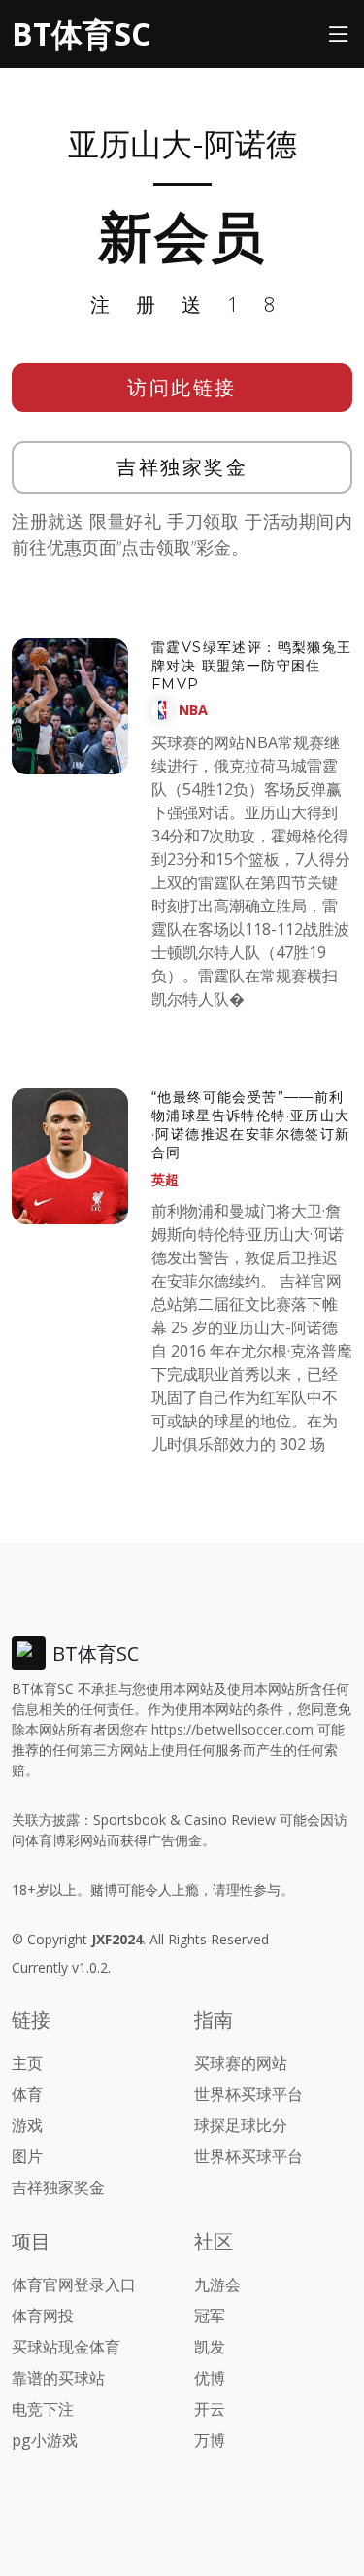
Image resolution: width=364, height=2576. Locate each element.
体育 (27, 2094)
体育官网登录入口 (74, 2284)
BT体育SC (81, 34)
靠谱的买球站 (58, 2378)
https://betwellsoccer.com (232, 1729)
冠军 (210, 2316)
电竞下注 (43, 2409)
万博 (210, 2440)
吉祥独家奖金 (182, 467)
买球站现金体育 (66, 2347)
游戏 (27, 2125)
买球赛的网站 (241, 2063)
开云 (210, 2409)
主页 (27, 2063)
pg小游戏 (45, 2440)
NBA (193, 710)
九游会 (217, 2284)
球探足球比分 (241, 2125)
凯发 (210, 2347)
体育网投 (43, 2316)
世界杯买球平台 (248, 2094)
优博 (210, 2378)
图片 (27, 2156)
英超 (165, 1179)
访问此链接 (182, 387)
